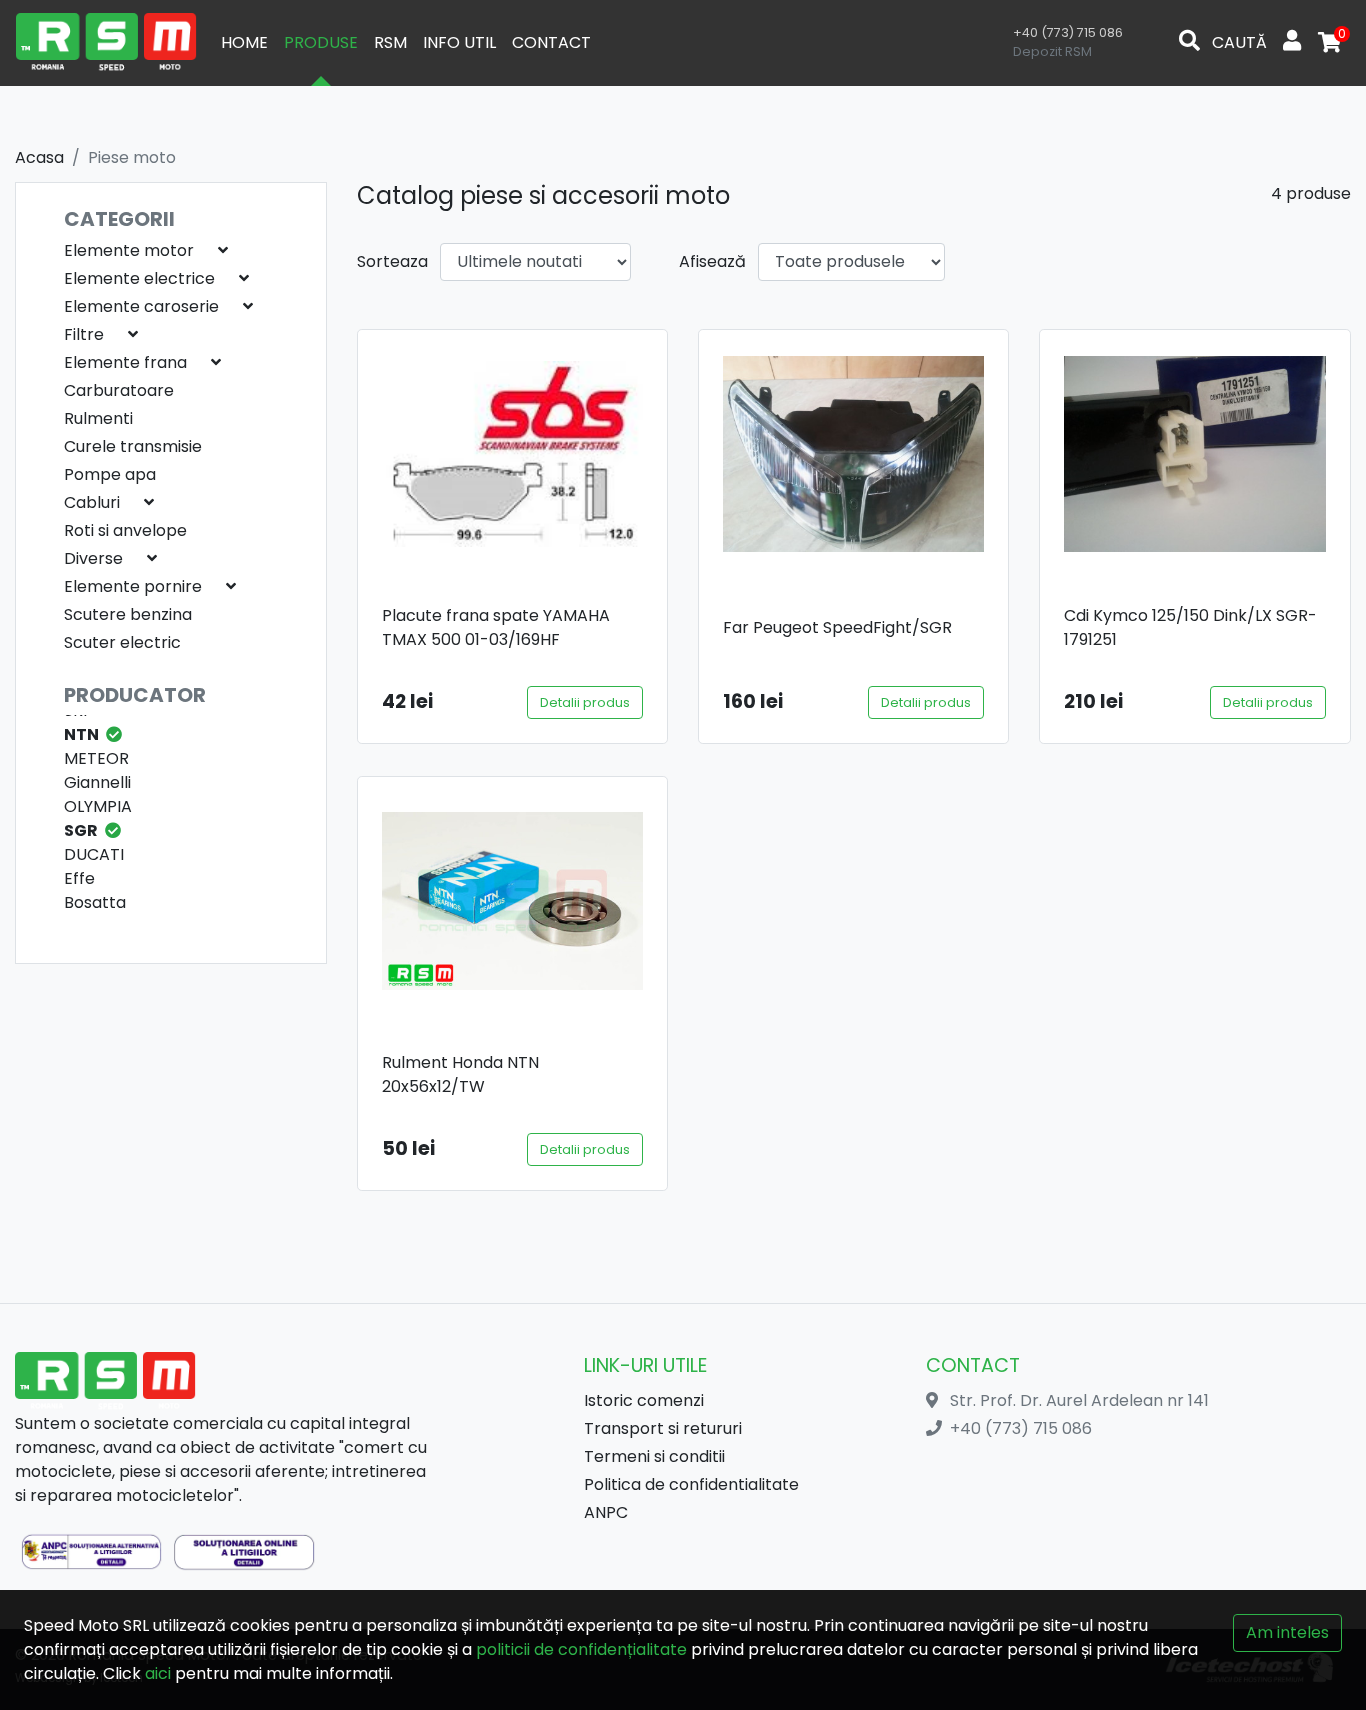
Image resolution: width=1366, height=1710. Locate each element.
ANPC (606, 1512)
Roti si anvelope (125, 530)
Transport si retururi (663, 1428)
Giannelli (97, 782)
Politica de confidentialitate (691, 1484)
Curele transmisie (133, 446)
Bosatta (95, 902)
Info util (459, 42)
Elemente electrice (139, 278)
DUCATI (94, 854)
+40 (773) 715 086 (1068, 32)
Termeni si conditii (654, 1456)
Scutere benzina (128, 614)
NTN (81, 734)
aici (158, 1673)
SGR (81, 830)
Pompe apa (110, 474)
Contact (551, 42)
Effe (79, 878)
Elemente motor (129, 250)
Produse (321, 42)
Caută (1237, 42)
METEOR (96, 758)
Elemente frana (125, 362)
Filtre (84, 334)
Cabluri (92, 502)
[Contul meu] (1292, 43)
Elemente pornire (133, 586)
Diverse (93, 558)
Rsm (390, 42)
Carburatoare (119, 390)
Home (244, 42)
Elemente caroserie (141, 306)
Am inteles (1287, 1632)
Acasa (39, 157)
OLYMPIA (98, 806)
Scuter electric (122, 642)
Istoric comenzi (644, 1400)
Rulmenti (98, 418)
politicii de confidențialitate (581, 1649)
